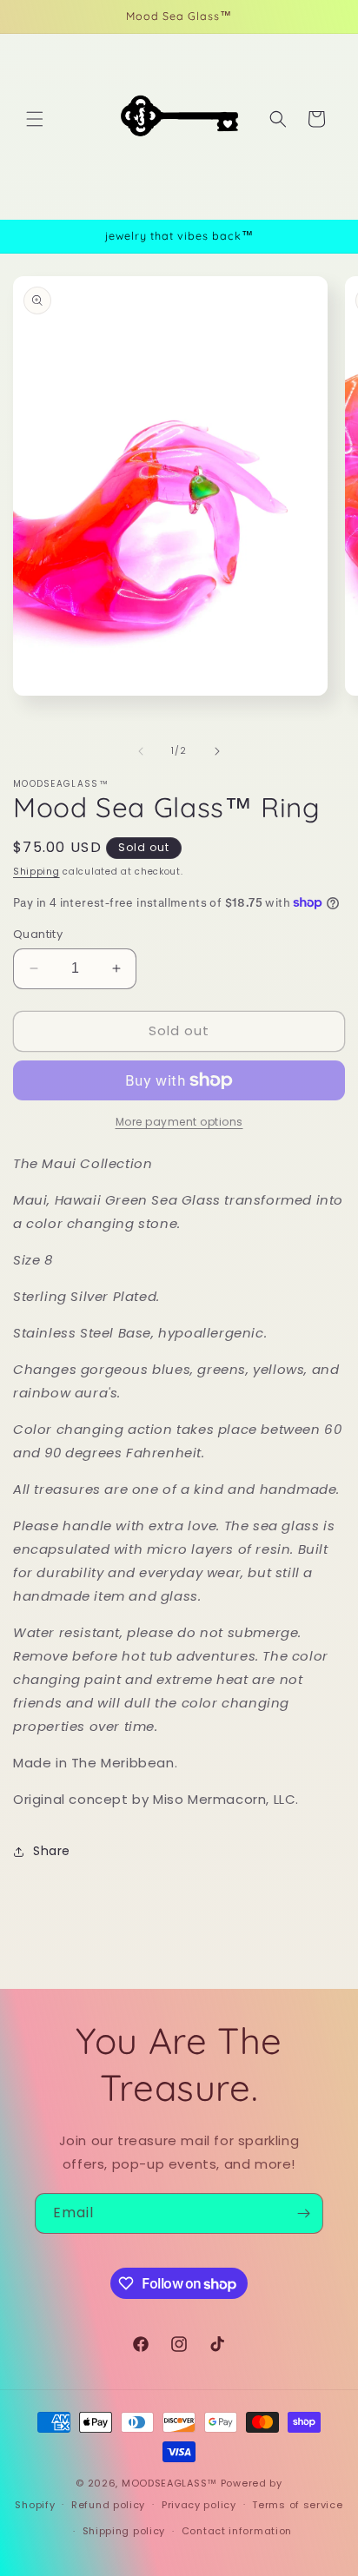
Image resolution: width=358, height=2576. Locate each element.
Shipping (36, 872)
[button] (35, 119)
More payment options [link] (179, 1122)
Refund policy (108, 2505)
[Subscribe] (303, 2213)
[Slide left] (141, 751)
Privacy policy (199, 2505)
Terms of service (297, 2505)
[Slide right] (217, 751)
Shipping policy (124, 2531)
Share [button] (52, 1851)
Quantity (38, 934)
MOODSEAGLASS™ (171, 2483)
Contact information (237, 2531)
